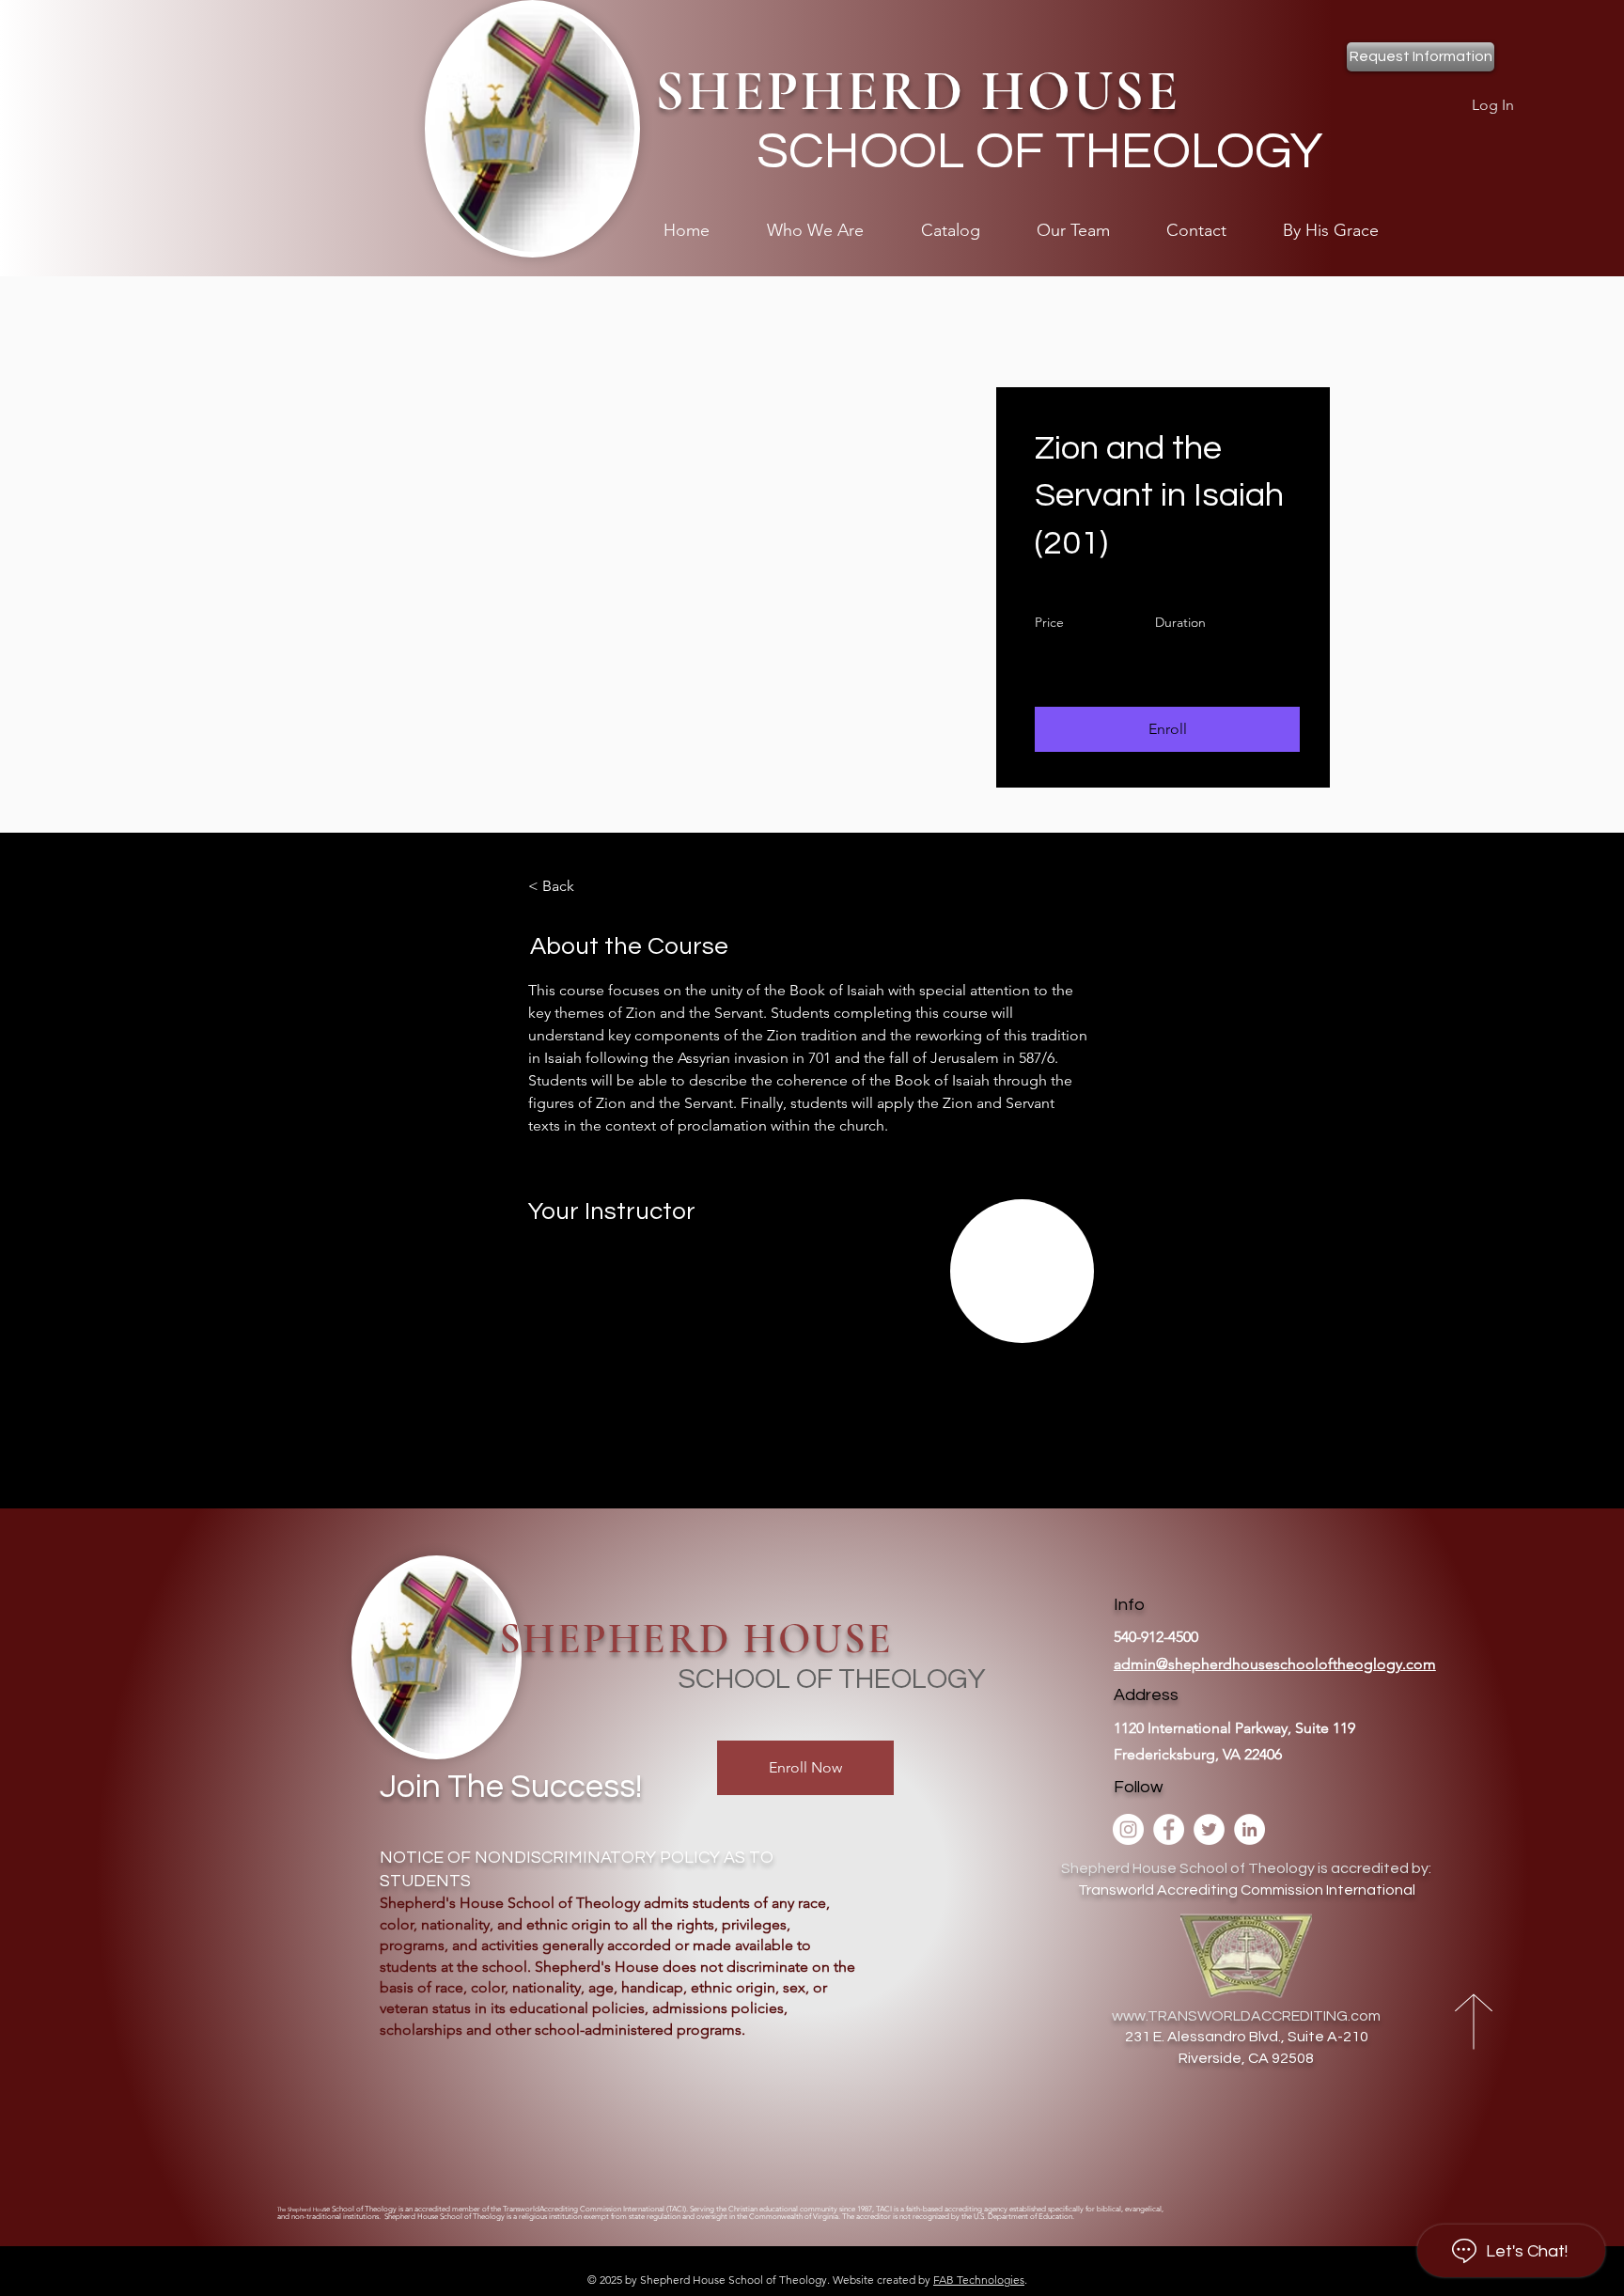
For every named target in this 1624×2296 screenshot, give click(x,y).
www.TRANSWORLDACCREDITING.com (1246, 2016)
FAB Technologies (979, 2280)
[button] (1167, 729)
